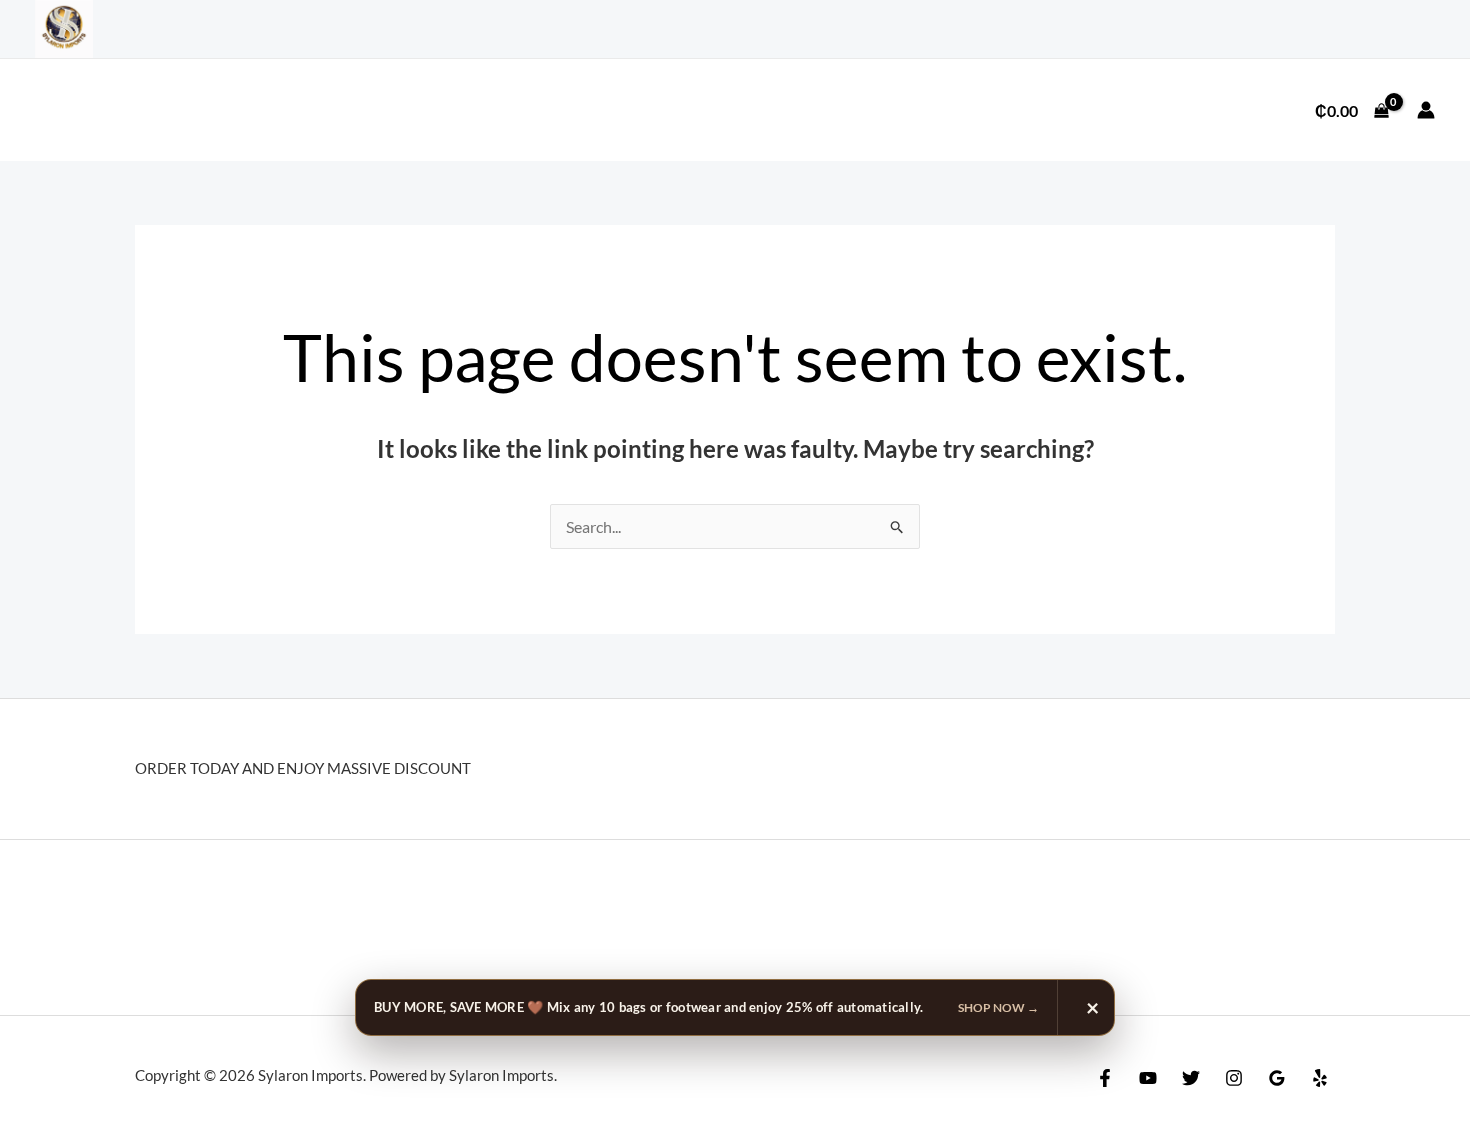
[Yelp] (1320, 1078)
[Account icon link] (1426, 110)
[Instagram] (1234, 1078)
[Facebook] (1105, 1078)
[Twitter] (1191, 1078)
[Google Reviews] (1277, 1078)
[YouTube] (1148, 1078)
